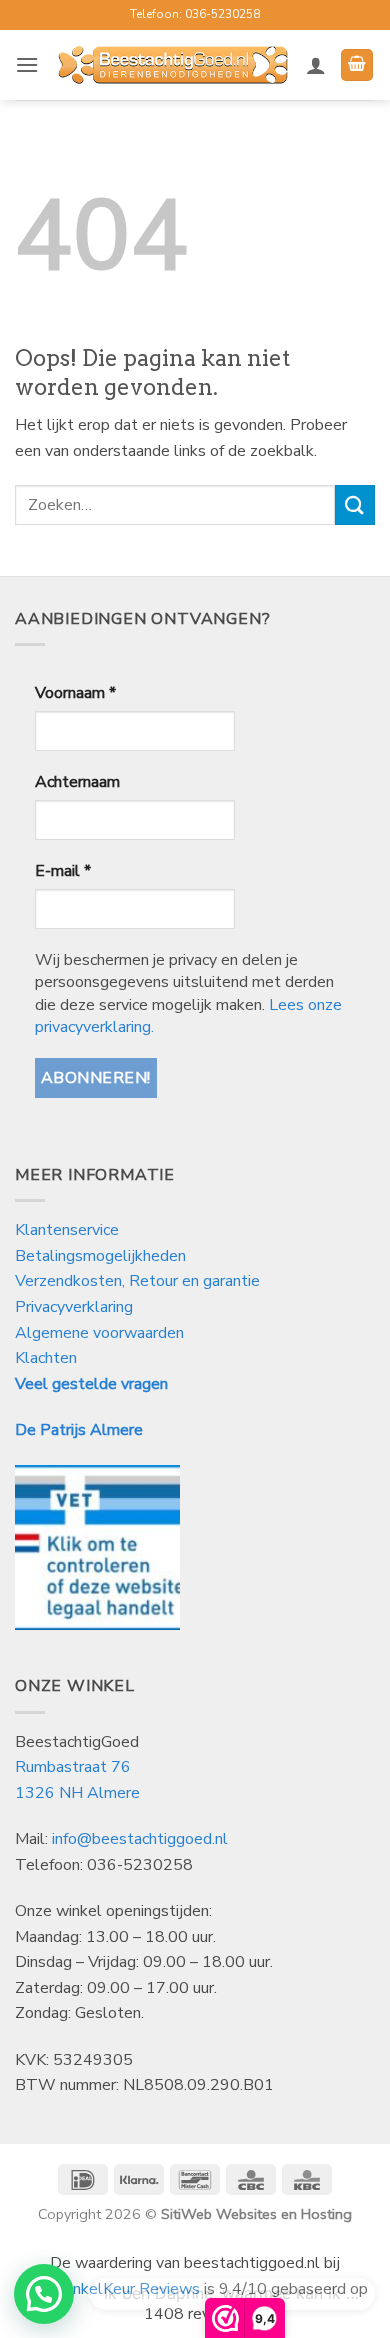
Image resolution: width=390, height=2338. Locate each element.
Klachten (46, 1358)
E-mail (63, 871)
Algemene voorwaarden (99, 1333)
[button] (27, 64)
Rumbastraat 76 (73, 1767)
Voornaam (75, 693)
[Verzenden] (355, 504)
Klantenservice (69, 1230)
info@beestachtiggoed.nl (140, 1839)
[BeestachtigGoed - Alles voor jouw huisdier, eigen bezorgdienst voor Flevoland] (172, 65)
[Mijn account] (316, 65)
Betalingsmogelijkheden (100, 1256)
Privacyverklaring (74, 1307)
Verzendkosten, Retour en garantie (137, 1281)
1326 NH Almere (77, 1793)
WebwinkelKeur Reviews (111, 2289)
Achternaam (77, 782)
